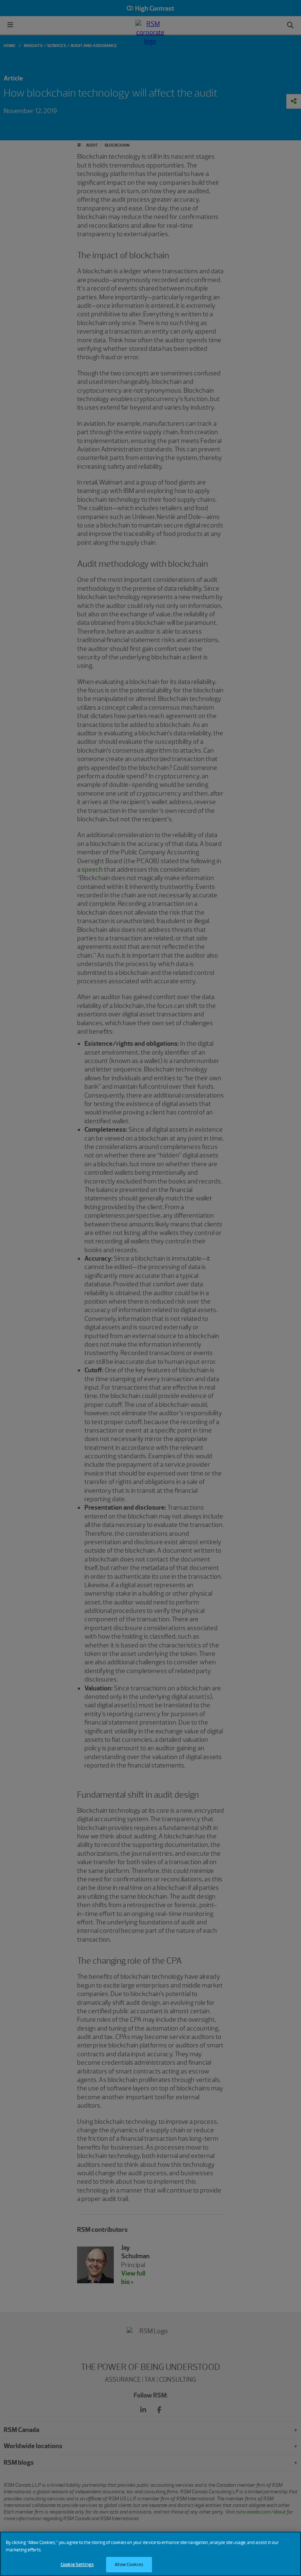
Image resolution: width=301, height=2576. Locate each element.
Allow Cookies (129, 2564)
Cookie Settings (77, 2564)
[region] (150, 2554)
